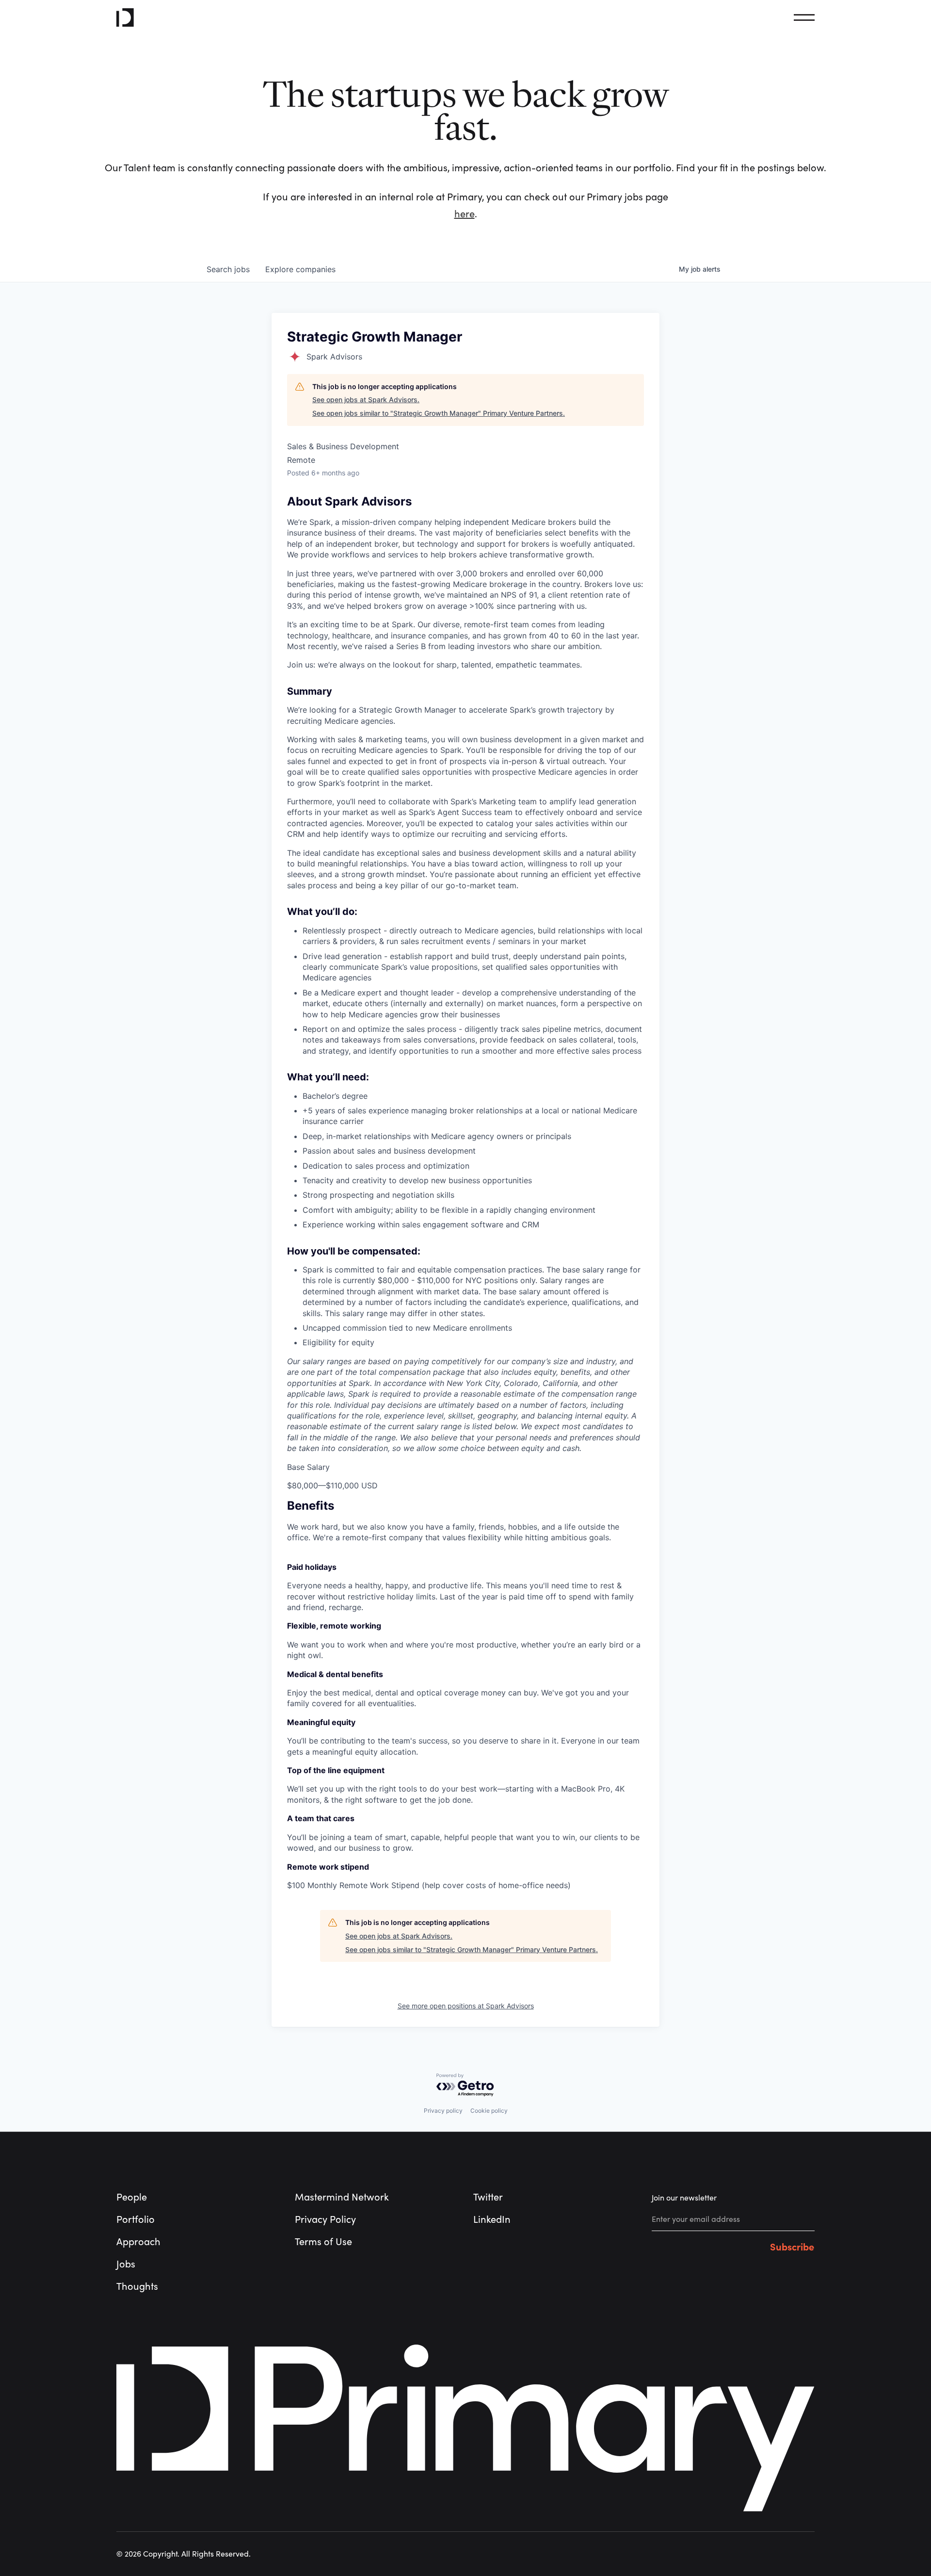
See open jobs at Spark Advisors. (366, 399)
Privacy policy (443, 2111)
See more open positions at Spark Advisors (466, 2006)
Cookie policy (489, 2111)
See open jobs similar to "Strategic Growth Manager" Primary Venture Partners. (439, 413)
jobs (228, 269)
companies (300, 269)
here (465, 214)
